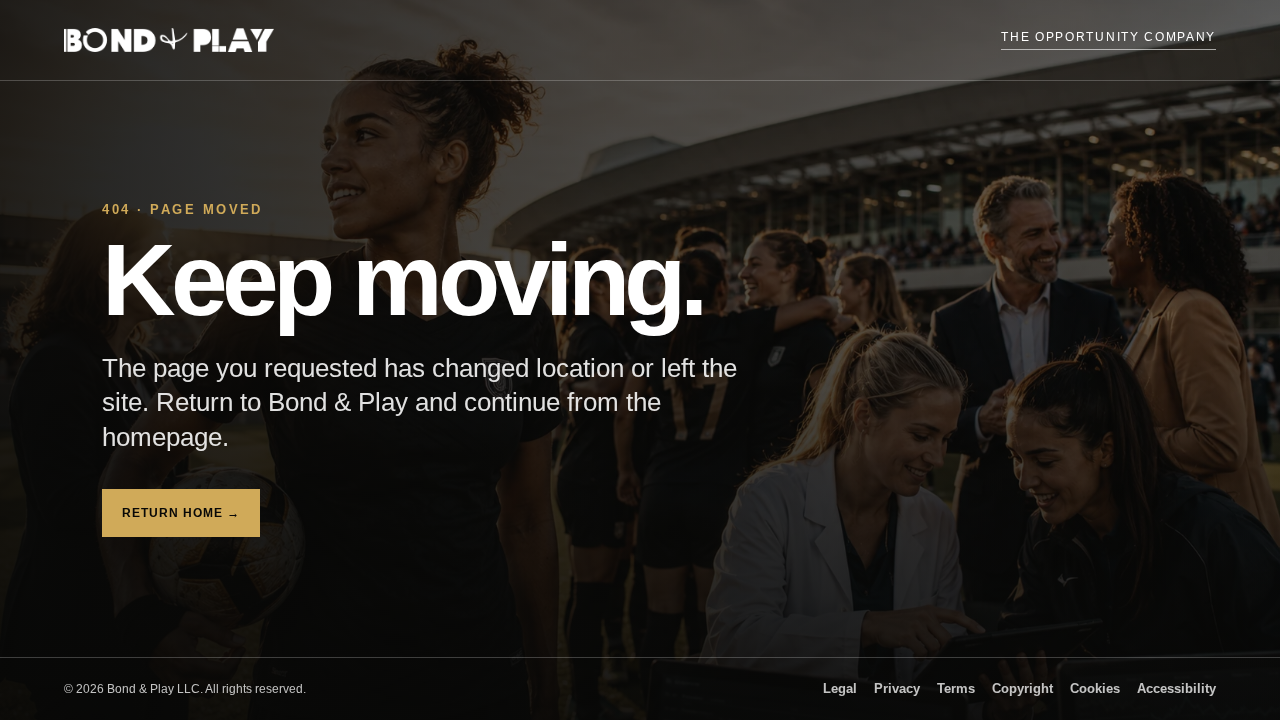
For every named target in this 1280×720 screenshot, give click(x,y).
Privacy (897, 689)
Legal (840, 689)
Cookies (1095, 689)
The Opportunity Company (1108, 37)
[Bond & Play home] (169, 40)
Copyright (1022, 689)
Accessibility (1176, 689)
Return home (180, 513)
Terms (956, 689)
